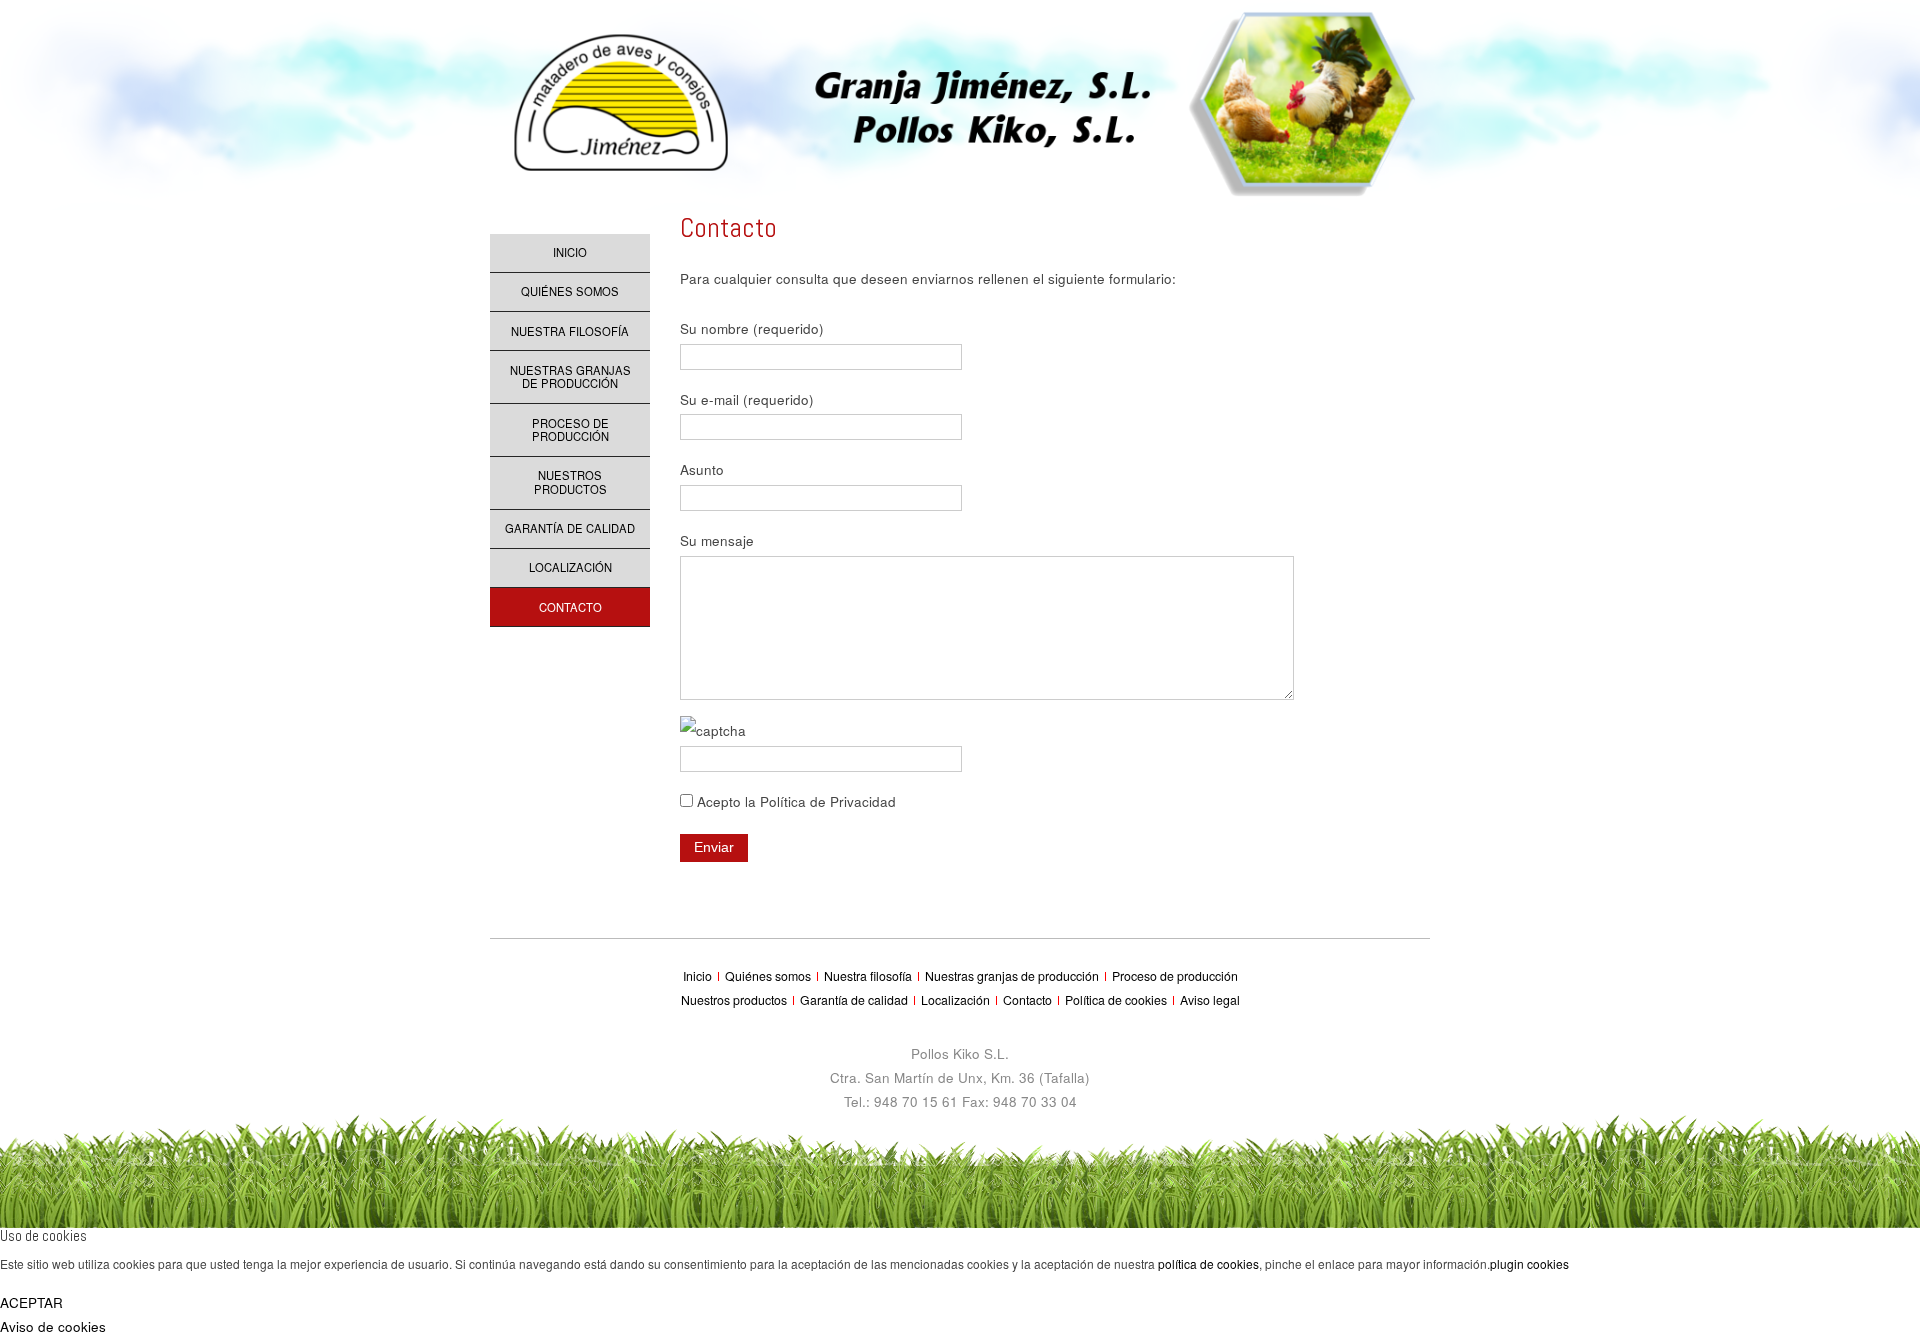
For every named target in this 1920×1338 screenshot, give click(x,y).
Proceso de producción (570, 430)
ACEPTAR (31, 1302)
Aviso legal (1210, 1000)
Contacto (570, 607)
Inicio (570, 252)
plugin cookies (1529, 1263)
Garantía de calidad (570, 528)
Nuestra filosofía (570, 331)
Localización (570, 567)
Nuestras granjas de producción (570, 377)
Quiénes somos (570, 291)
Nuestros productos (570, 482)
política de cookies (1208, 1263)
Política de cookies (1117, 1000)
